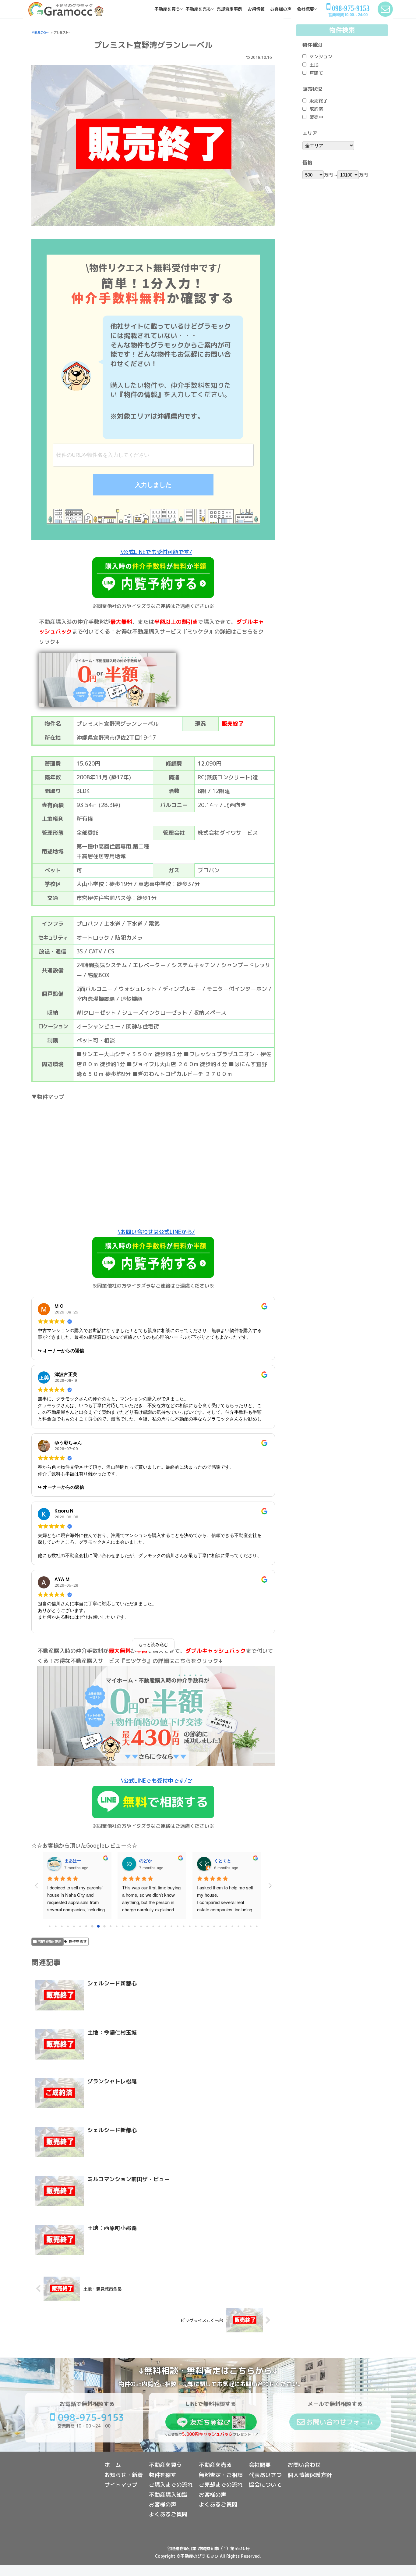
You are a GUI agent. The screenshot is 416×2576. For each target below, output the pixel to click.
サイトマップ (121, 2485)
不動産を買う (165, 2465)
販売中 (316, 117)
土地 (314, 65)
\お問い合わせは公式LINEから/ (156, 1232)
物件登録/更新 (50, 1941)
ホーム (113, 2465)
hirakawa (148, 1860)
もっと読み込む (153, 1645)
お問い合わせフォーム (340, 2422)
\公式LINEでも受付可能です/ (156, 552)
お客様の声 (163, 2505)
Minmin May (227, 1860)
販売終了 (319, 101)
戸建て (316, 73)
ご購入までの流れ (171, 2485)
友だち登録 (207, 2422)
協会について (265, 2485)
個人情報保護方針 (310, 2475)
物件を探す (78, 1941)
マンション (321, 57)
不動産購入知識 (168, 2495)
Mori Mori (74, 1860)
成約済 (316, 109)
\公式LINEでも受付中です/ (154, 1781)
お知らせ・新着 (124, 2475)
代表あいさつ (265, 2475)
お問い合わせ (304, 2465)
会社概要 (260, 2465)
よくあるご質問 (168, 2514)
